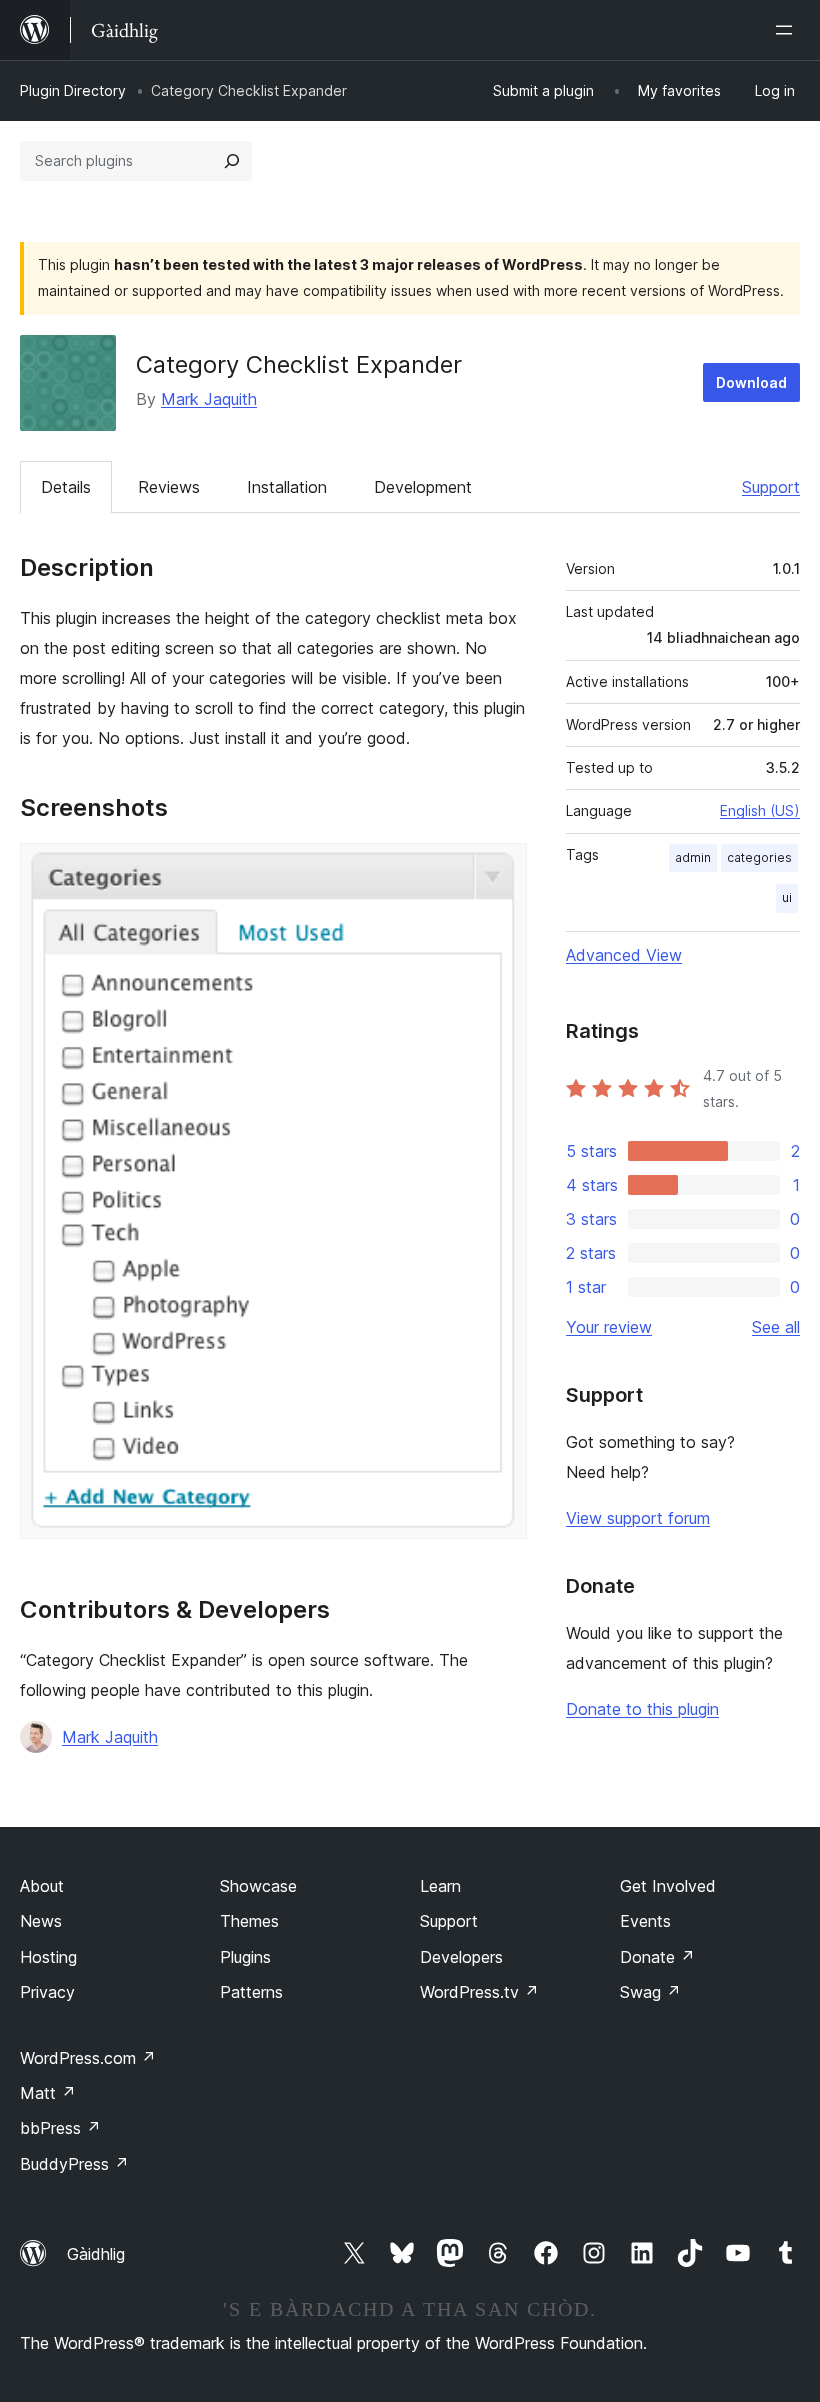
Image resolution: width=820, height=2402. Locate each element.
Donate (657, 1957)
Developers (461, 1957)
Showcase (258, 1886)
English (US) (760, 810)
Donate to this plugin (642, 1709)
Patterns (251, 1992)
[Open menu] (788, 30)
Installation (287, 487)
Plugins (245, 1957)
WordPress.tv (479, 1992)
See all (776, 1327)
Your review (609, 1327)
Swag (650, 1992)
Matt (48, 2093)
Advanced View (624, 955)
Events (645, 1921)
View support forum (638, 1518)
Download (751, 382)
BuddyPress (74, 2164)
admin (693, 857)
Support (771, 487)
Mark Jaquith (209, 399)
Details (66, 487)
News (41, 1921)
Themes (249, 1921)
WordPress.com (88, 2058)
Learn (440, 1886)
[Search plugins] (232, 161)
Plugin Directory (73, 90)
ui (787, 897)
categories (759, 857)
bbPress (60, 2128)
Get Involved (668, 1886)
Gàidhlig (96, 2254)
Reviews (169, 487)
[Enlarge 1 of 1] (500, 870)
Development (423, 487)
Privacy (47, 1992)
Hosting (48, 1957)
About (42, 1886)
